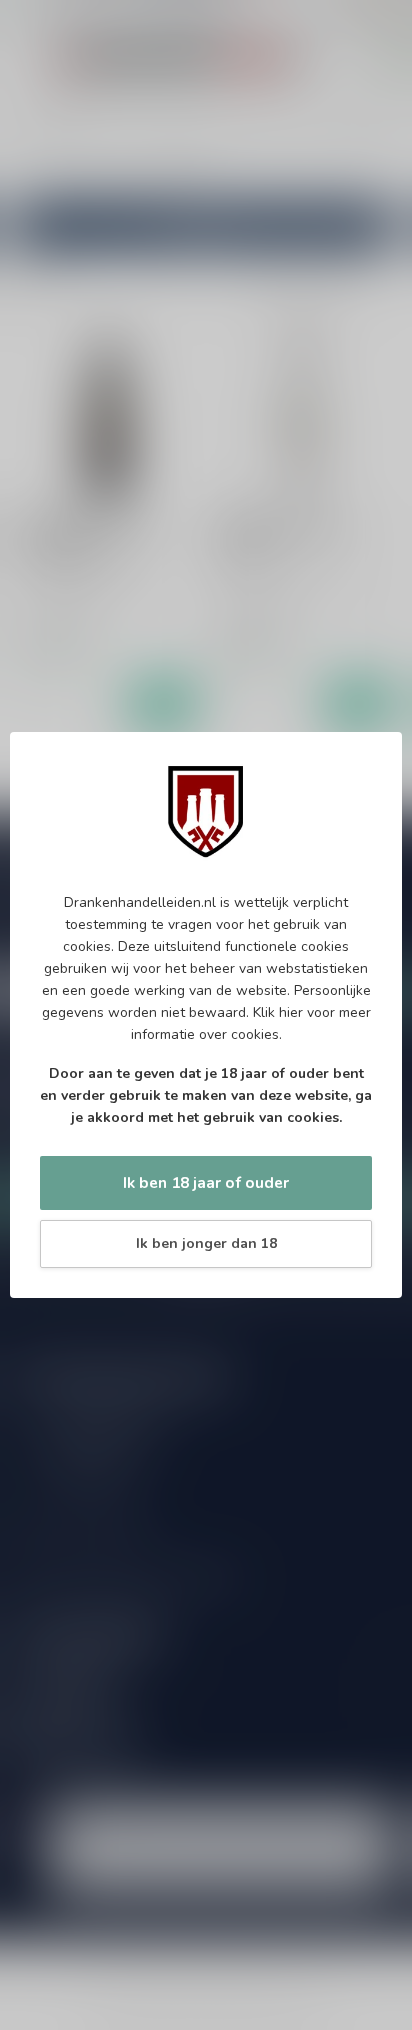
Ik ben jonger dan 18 (206, 1243)
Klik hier (278, 1012)
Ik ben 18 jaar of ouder (206, 1182)
